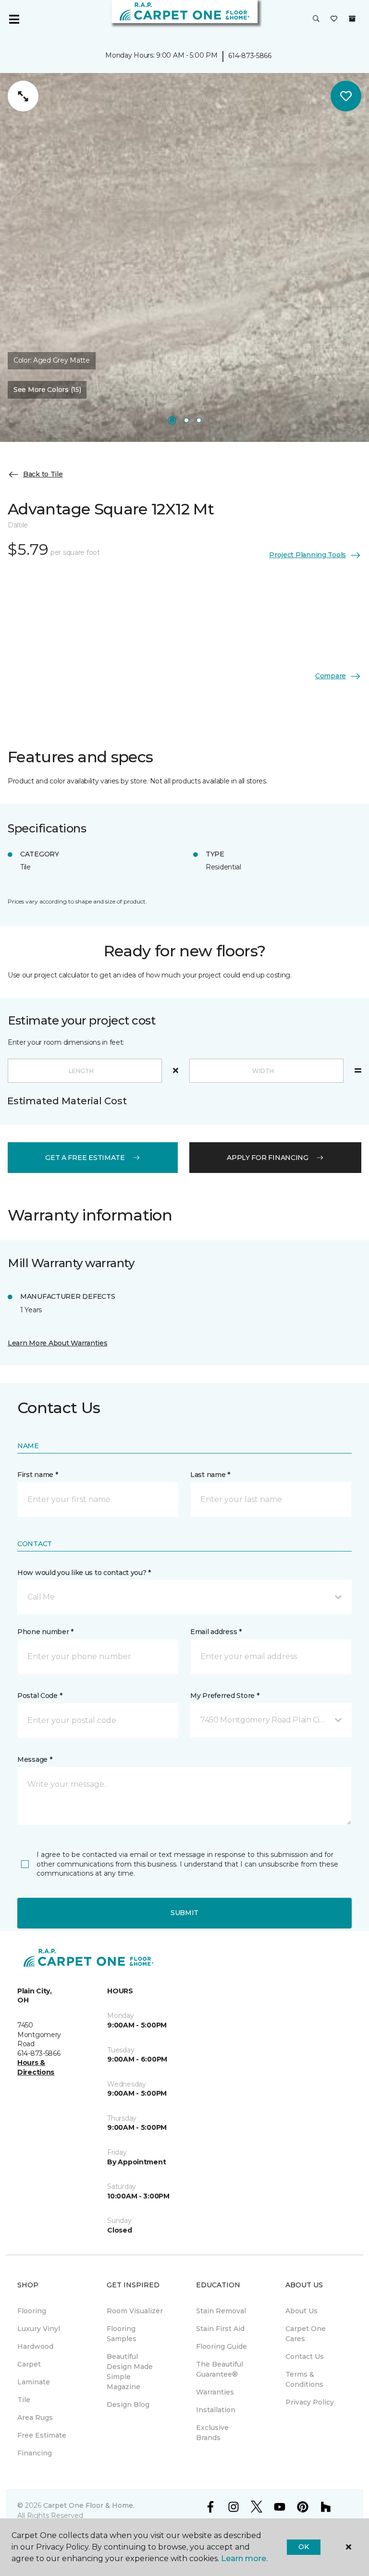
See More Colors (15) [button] (47, 390)
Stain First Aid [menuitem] (220, 2329)
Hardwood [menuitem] (35, 2346)
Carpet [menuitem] (29, 2364)
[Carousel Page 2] (186, 420)
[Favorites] (334, 19)
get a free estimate (85, 1158)
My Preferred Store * (225, 1696)
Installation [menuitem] (216, 2410)
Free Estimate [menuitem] (42, 2435)
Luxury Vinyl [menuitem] (39, 2329)
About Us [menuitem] (301, 2311)
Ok (303, 2547)
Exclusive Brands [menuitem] (212, 2433)
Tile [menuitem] (24, 2400)
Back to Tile (43, 474)
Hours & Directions (36, 2067)
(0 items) (352, 19)
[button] (316, 19)
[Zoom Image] (23, 96)
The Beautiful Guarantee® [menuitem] (220, 2369)
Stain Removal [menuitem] (221, 2311)
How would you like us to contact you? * (84, 1573)
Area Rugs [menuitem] (35, 2417)
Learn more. (244, 2558)
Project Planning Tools (307, 555)
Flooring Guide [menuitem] (221, 2346)
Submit (184, 1913)
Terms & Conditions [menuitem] (304, 2379)
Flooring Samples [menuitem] (122, 2334)
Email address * (216, 1632)
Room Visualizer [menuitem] (135, 2311)
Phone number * (45, 1632)
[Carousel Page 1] (172, 420)
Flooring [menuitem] (32, 2311)
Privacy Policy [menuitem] (310, 2402)
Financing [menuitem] (35, 2453)
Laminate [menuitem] (34, 2382)
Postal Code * (40, 1696)
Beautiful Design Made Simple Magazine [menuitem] (130, 2372)
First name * (38, 1475)
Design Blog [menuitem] (128, 2405)
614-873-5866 (250, 56)
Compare (331, 676)
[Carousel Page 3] (199, 420)
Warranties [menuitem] (215, 2392)
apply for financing (268, 1158)
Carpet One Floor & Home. (89, 2505)
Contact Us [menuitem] (305, 2356)
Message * (35, 1759)
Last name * (210, 1475)
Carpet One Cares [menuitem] (306, 2334)
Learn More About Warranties (57, 1343)
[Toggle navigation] (14, 19)
